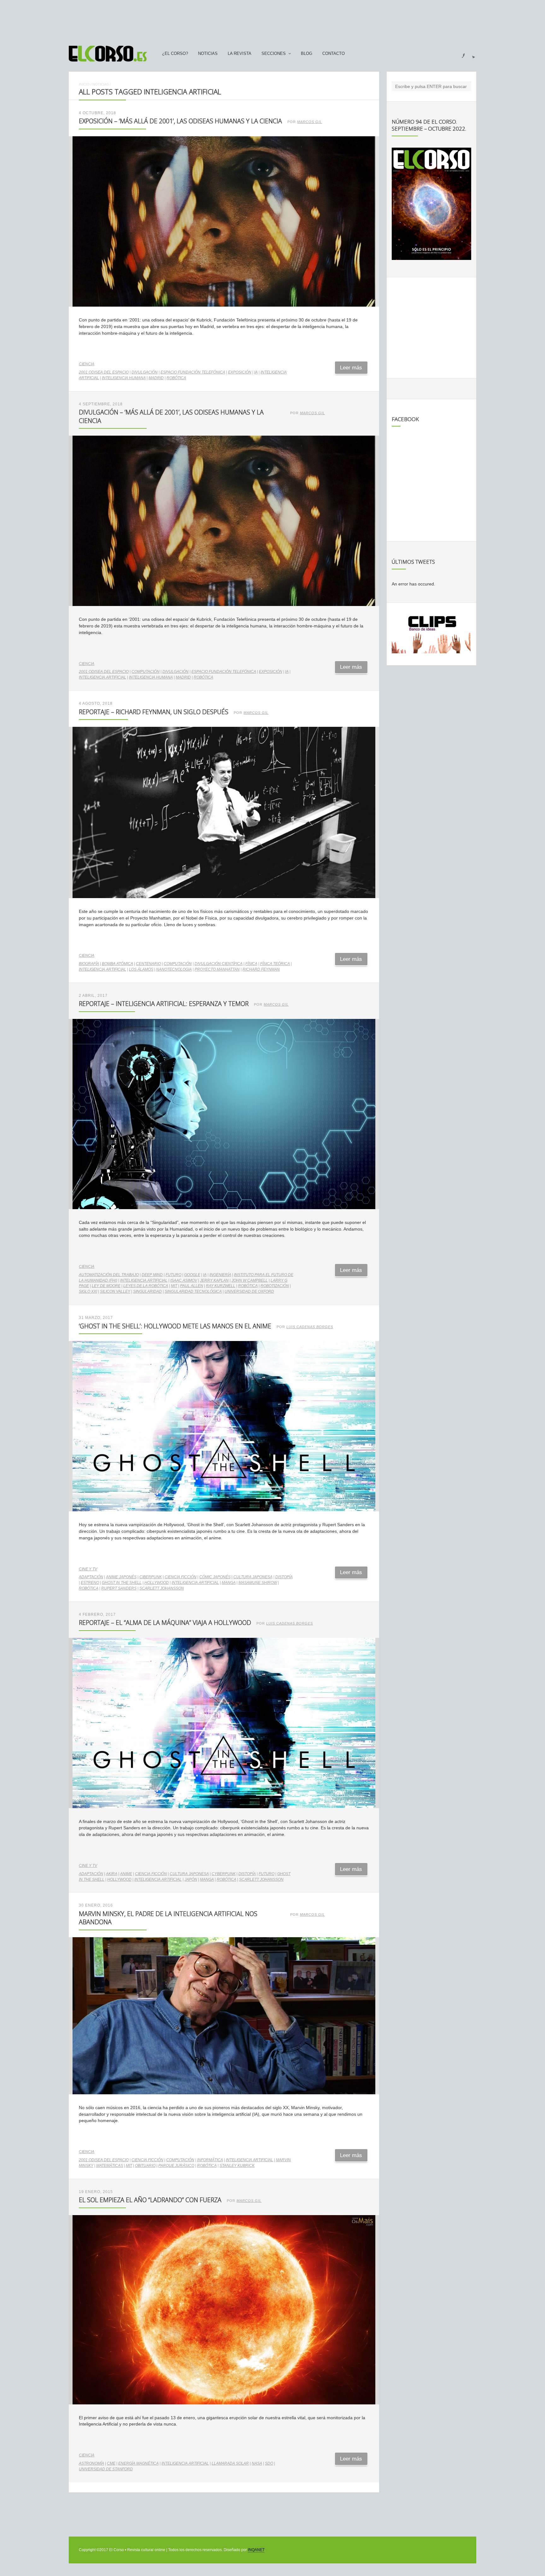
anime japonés (121, 1577)
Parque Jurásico (176, 2166)
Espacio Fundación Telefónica (193, 372)
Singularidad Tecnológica (193, 1291)
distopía (284, 1577)
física (251, 964)
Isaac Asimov (184, 1280)
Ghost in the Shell (122, 1583)
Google (192, 1275)
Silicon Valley (115, 1291)
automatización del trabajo (109, 1275)
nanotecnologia (174, 969)
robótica (176, 378)
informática (210, 2160)
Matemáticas (110, 2166)
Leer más (351, 368)
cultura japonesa (253, 1577)
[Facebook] (460, 54)
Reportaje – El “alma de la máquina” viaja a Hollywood (165, 1623)
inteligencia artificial (103, 677)
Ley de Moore (106, 1286)
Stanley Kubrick (237, 2166)
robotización (275, 1286)
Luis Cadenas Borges (310, 1327)
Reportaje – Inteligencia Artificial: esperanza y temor (164, 1004)
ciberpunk (151, 1577)
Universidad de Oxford (249, 1291)
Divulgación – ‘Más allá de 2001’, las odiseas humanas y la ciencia (171, 416)
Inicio (84, 84)
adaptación (91, 1577)
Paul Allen (192, 1286)
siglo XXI (88, 1291)
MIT (174, 1286)
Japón (191, 1879)
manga (229, 1583)
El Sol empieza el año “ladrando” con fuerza (150, 2200)
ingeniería (220, 1275)
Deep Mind (152, 1275)
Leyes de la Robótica (146, 1286)
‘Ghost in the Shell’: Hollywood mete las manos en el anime (175, 1326)
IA (256, 372)
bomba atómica (117, 964)
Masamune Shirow (258, 1583)
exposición (240, 372)
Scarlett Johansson (162, 1588)
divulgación (145, 372)
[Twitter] (471, 54)
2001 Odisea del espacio (104, 372)
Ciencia (87, 364)
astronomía (91, 2463)
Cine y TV (88, 1569)
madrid (156, 378)
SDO (269, 2463)
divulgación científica (219, 964)
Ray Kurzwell (221, 1286)
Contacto (334, 54)
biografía (89, 964)
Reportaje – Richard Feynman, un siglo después (154, 712)
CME (111, 2463)
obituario (145, 2166)
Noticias (208, 54)
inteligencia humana (124, 378)
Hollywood (157, 1583)
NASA (257, 2463)
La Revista (240, 54)
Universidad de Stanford (106, 2469)
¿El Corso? (175, 54)
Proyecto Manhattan (217, 969)
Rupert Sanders (119, 1588)
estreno (90, 1583)
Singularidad (147, 1291)
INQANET (256, 2550)
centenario (148, 964)
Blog (307, 54)
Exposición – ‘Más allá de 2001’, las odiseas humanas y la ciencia (180, 121)
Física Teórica (275, 964)
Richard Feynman (261, 969)
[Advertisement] (272, 20)
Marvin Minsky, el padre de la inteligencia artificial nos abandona (168, 1918)
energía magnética (138, 2463)
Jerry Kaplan (214, 1280)
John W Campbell (250, 1280)
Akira (112, 1874)
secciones (274, 54)
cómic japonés (215, 1577)
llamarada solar (230, 2463)
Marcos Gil (310, 122)
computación (146, 672)
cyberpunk (224, 1874)
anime (126, 1874)
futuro (173, 1275)
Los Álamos (141, 969)
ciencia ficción (181, 1577)
